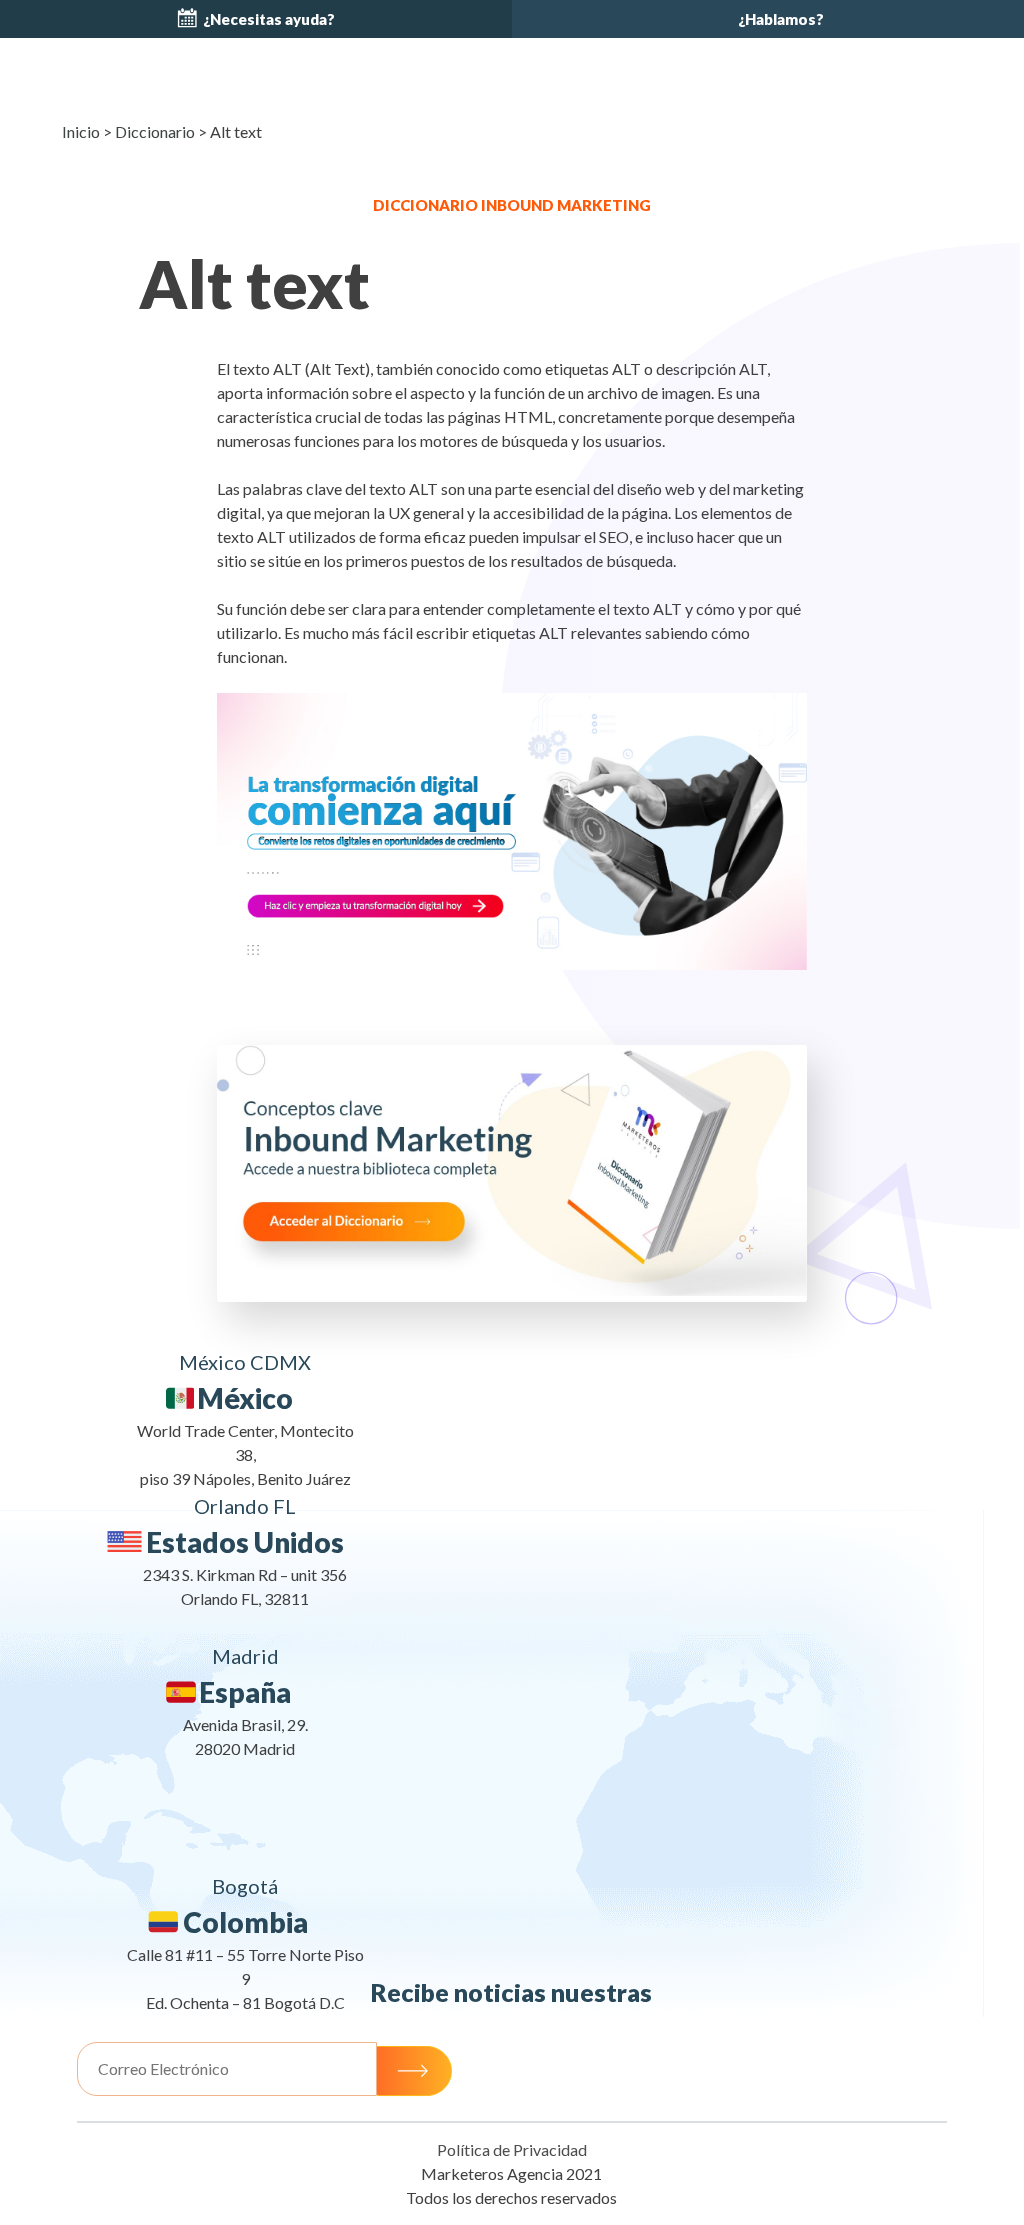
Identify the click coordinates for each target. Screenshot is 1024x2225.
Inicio (81, 131)
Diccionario (155, 131)
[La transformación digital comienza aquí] (512, 832)
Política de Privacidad (512, 2149)
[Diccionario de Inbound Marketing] (512, 1289)
